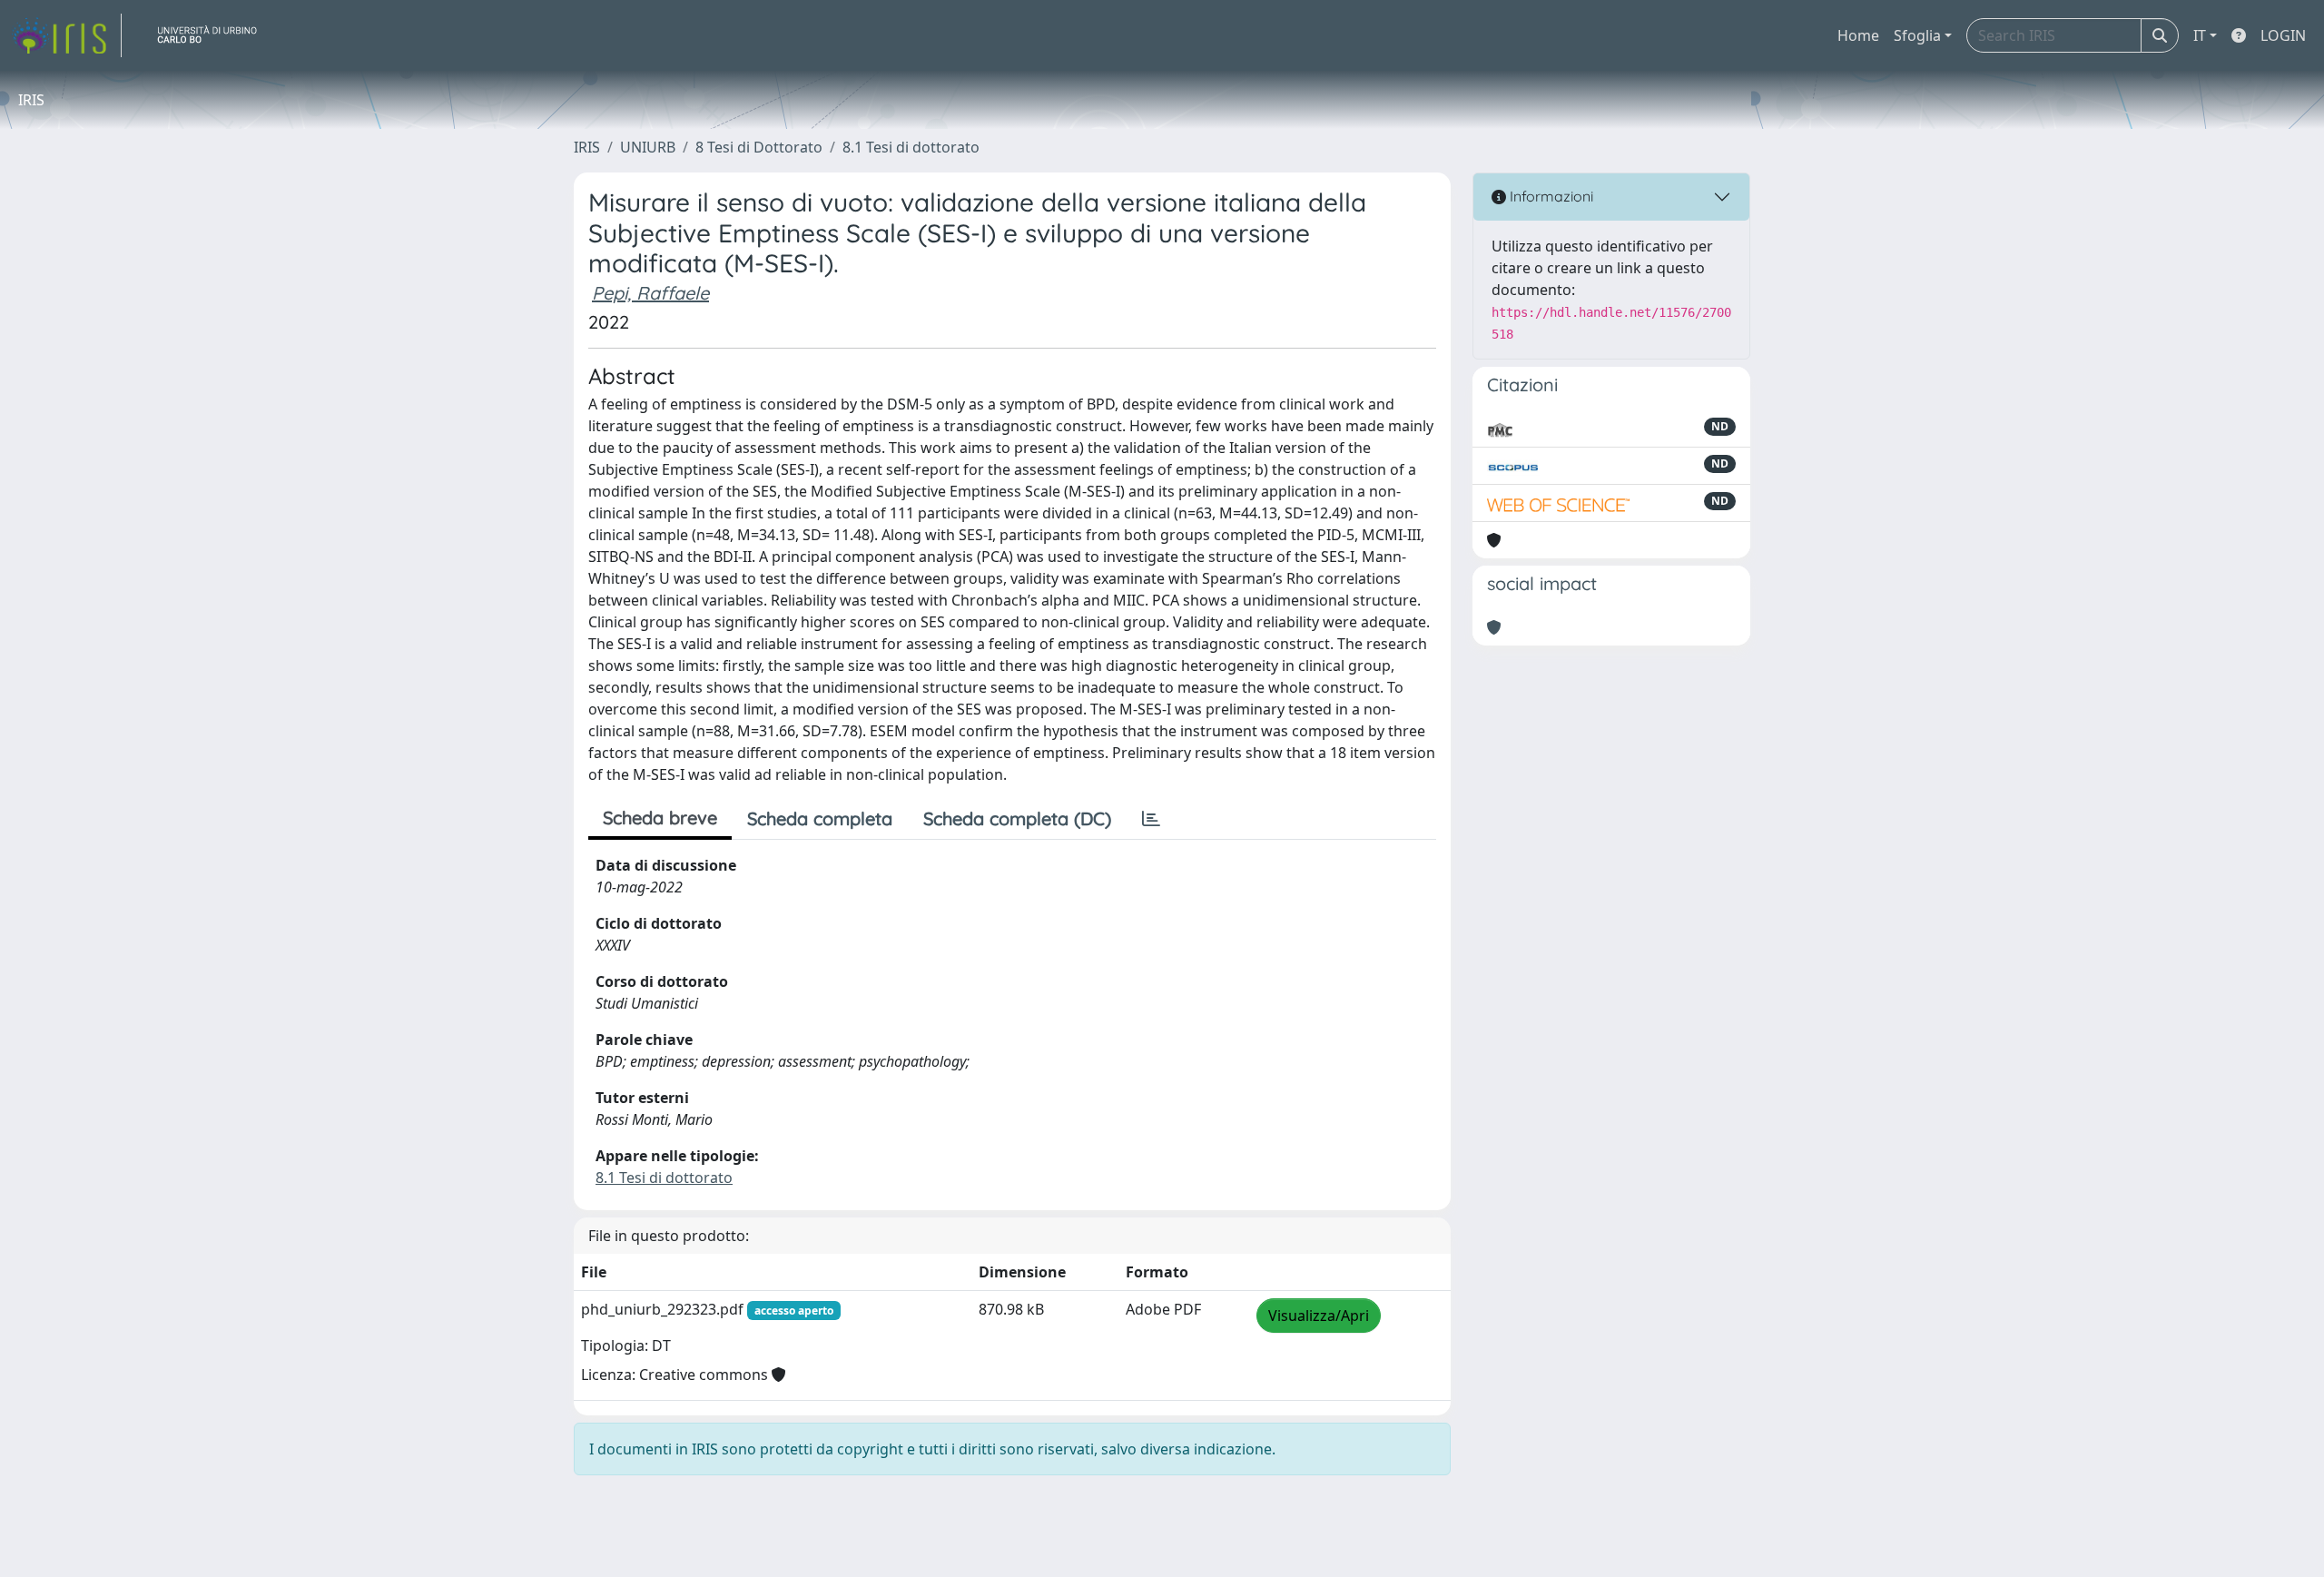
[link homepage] (66, 35)
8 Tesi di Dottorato (759, 147)
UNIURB (648, 147)
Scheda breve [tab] (660, 818)
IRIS (587, 147)
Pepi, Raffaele (650, 293)
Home (1858, 35)
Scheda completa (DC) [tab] (1017, 818)
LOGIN (2283, 35)
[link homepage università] (214, 35)
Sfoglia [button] (1917, 35)
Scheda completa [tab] (820, 818)
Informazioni (1550, 196)
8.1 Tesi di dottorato (911, 147)
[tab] (1151, 819)
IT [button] (2200, 35)
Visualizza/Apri (1319, 1316)
